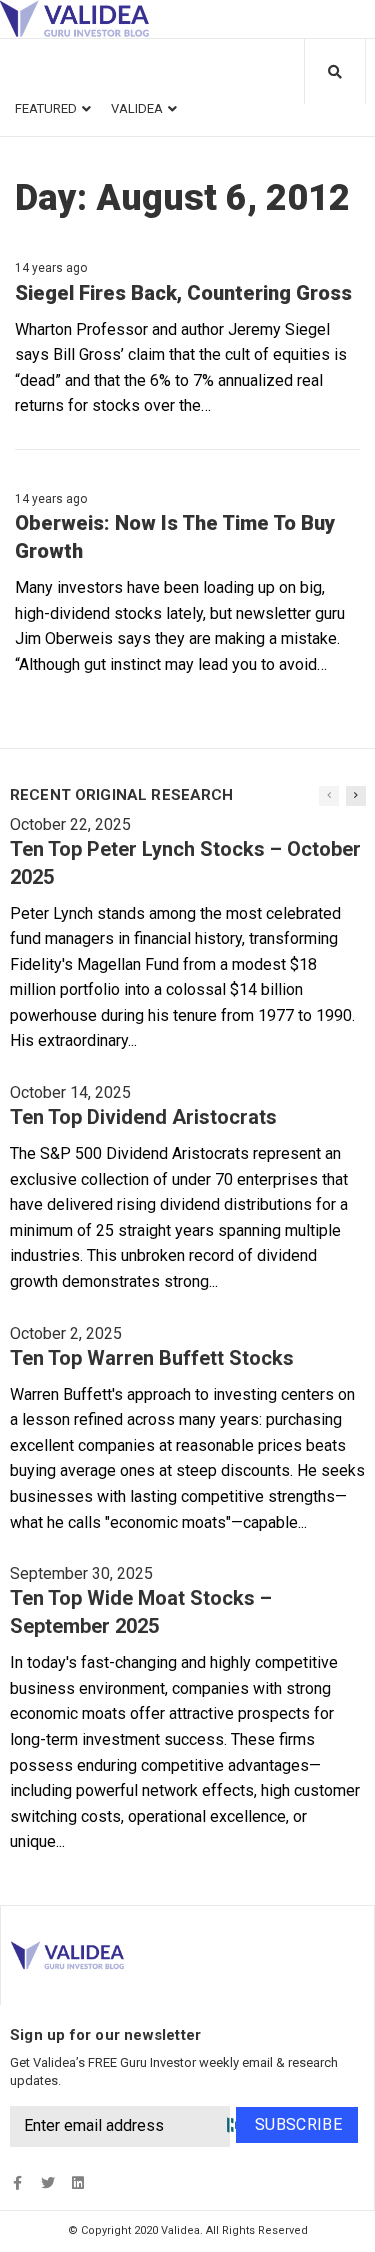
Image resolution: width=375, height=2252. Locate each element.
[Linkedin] (77, 2182)
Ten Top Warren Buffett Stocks (152, 1358)
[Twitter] (47, 2182)
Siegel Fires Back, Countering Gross (183, 293)
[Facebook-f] (17, 2182)
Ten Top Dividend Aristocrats (143, 1117)
